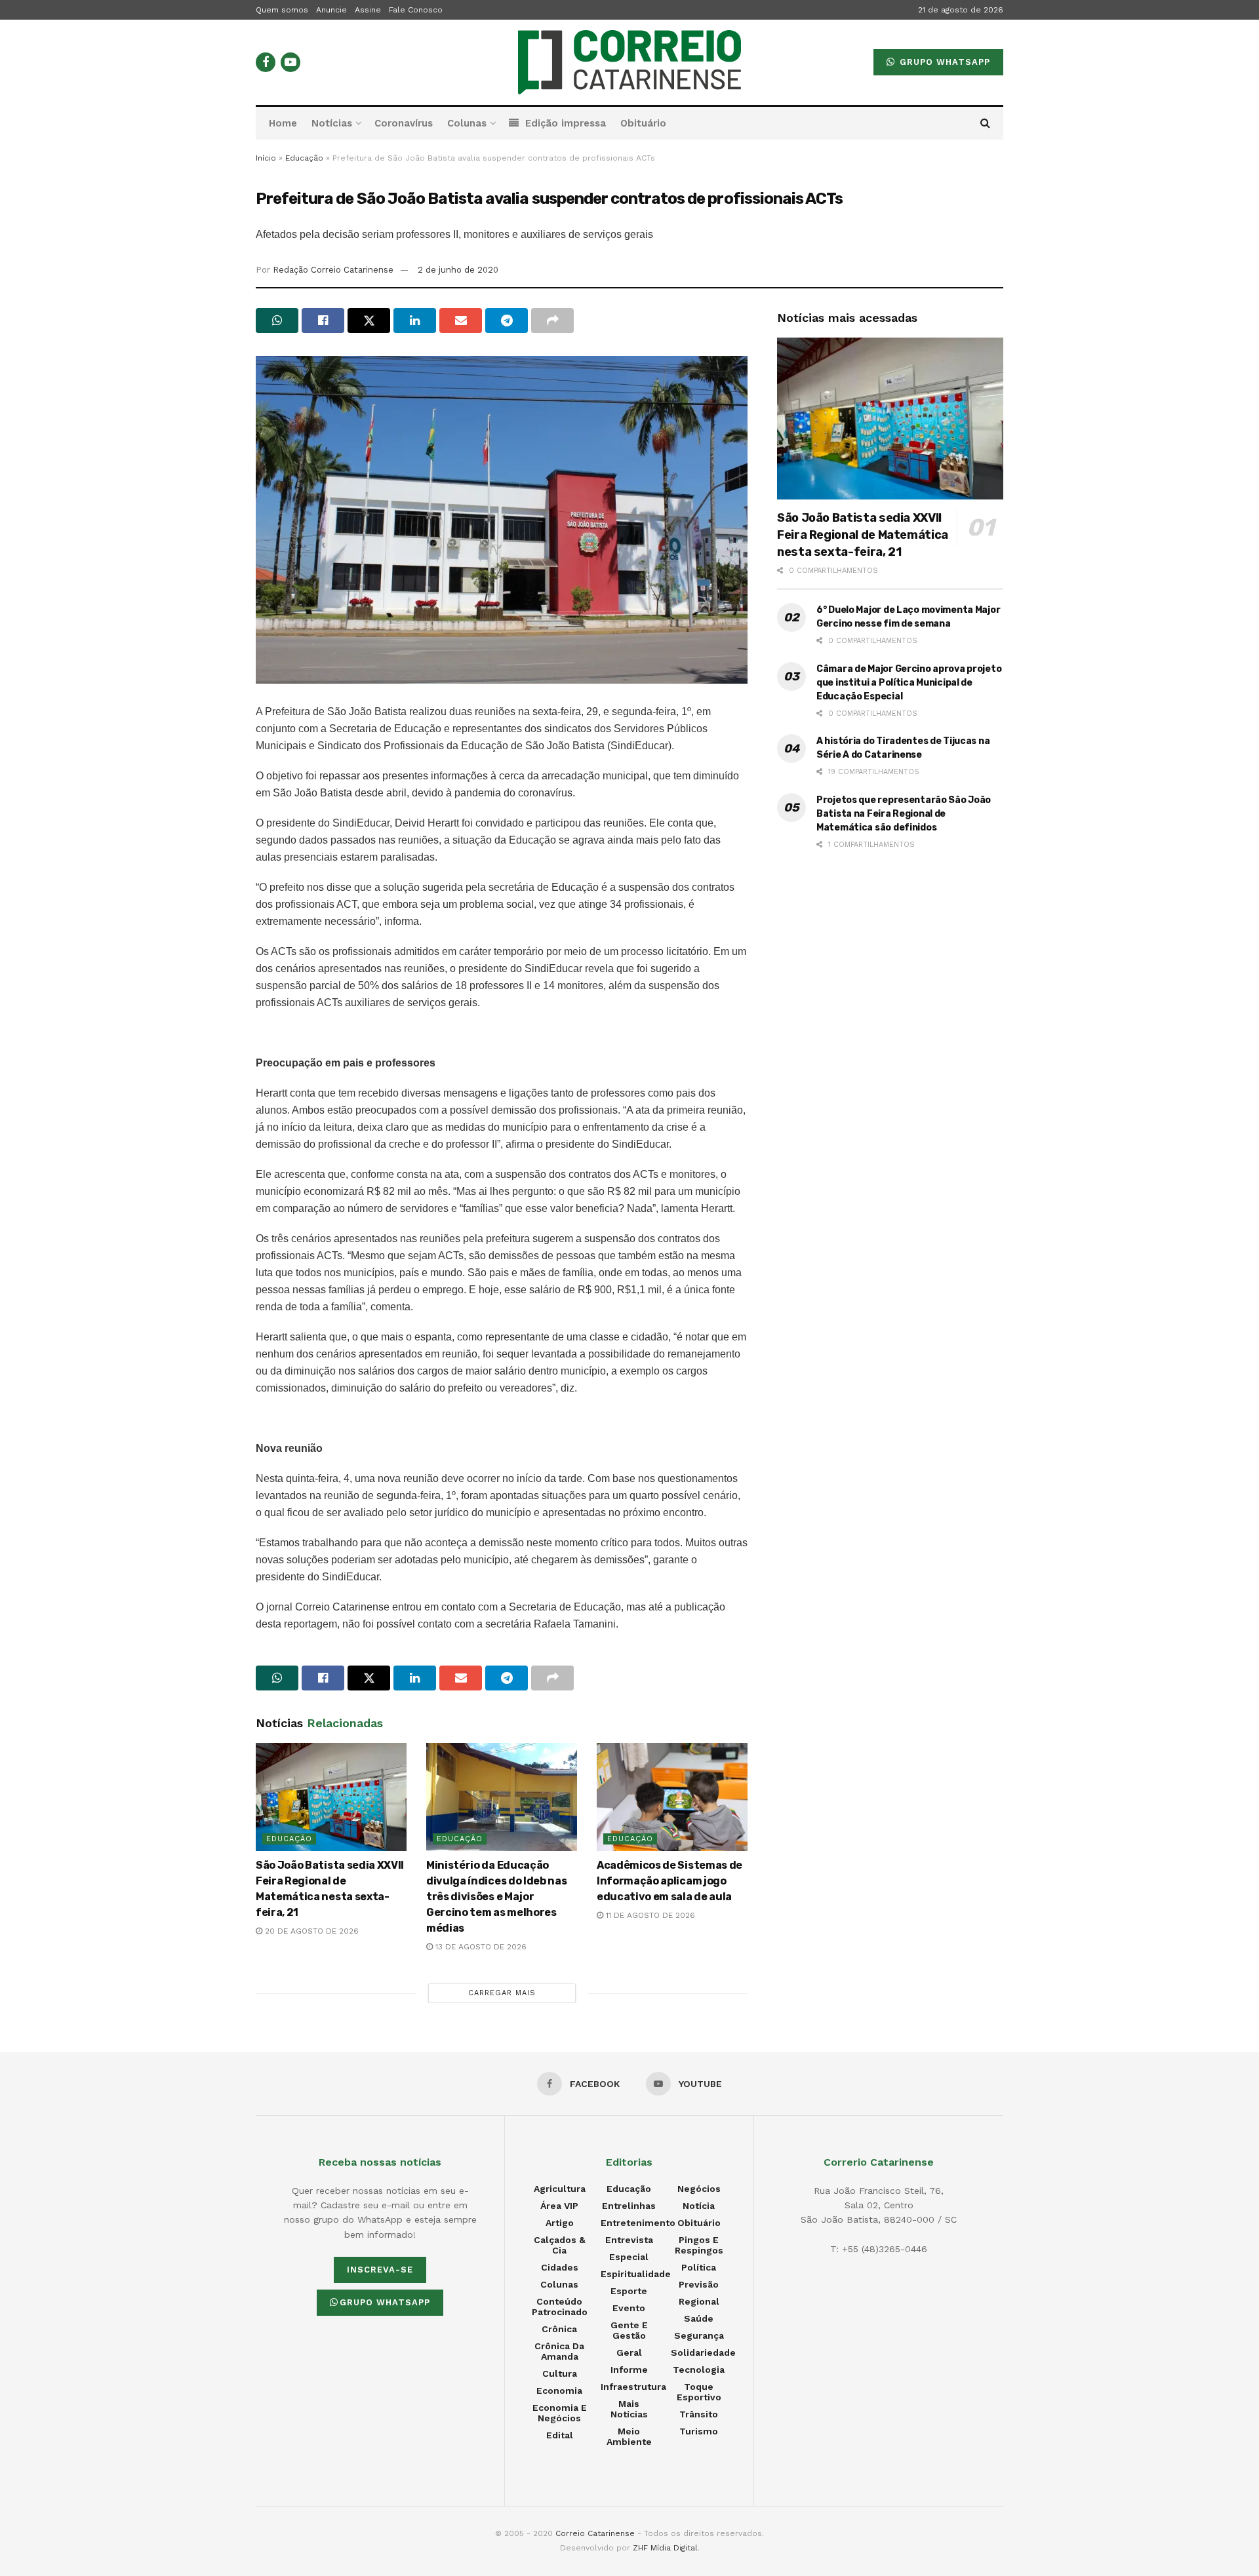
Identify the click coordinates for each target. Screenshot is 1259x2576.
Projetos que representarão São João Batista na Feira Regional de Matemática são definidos (904, 814)
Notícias (332, 123)
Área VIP (559, 2206)
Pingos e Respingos (699, 2245)
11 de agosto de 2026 (649, 1915)
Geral (629, 2352)
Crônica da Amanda (559, 2351)
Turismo (699, 2431)
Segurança (699, 2335)
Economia (559, 2391)
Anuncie (331, 10)
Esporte (629, 2291)
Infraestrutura (633, 2387)
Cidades (560, 2267)
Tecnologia (699, 2370)
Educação (304, 158)
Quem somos (282, 10)
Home (283, 123)
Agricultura (560, 2189)
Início (266, 158)
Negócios (699, 2189)
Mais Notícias (629, 2409)
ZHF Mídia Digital (665, 2548)
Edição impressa (566, 123)
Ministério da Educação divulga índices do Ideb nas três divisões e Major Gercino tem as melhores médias (496, 1897)
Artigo (560, 2223)
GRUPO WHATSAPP (943, 62)
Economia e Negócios (560, 2413)
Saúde (699, 2318)
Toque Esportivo (699, 2392)
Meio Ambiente (629, 2436)
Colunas (467, 123)
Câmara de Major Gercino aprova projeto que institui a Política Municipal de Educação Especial (909, 683)
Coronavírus (404, 123)
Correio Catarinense (595, 2533)
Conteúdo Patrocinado (560, 2307)
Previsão (699, 2284)
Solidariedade (703, 2352)
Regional (699, 2301)
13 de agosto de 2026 (480, 1947)
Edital (560, 2435)
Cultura (560, 2373)
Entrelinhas (629, 2206)
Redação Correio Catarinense (333, 270)
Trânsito (699, 2414)
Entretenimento (638, 2223)
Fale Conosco (416, 10)
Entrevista (629, 2240)
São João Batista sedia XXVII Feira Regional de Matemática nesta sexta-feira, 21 (863, 535)
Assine (368, 10)
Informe (629, 2370)
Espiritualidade (636, 2274)
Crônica (559, 2329)
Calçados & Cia (560, 2245)
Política (699, 2267)
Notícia (699, 2206)
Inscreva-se (380, 2270)
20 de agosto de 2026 (310, 1931)
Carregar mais (502, 1993)
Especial (629, 2257)
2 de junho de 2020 (458, 270)
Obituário (643, 123)
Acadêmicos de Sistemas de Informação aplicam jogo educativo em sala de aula (669, 1881)
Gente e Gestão (629, 2330)
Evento (629, 2308)
